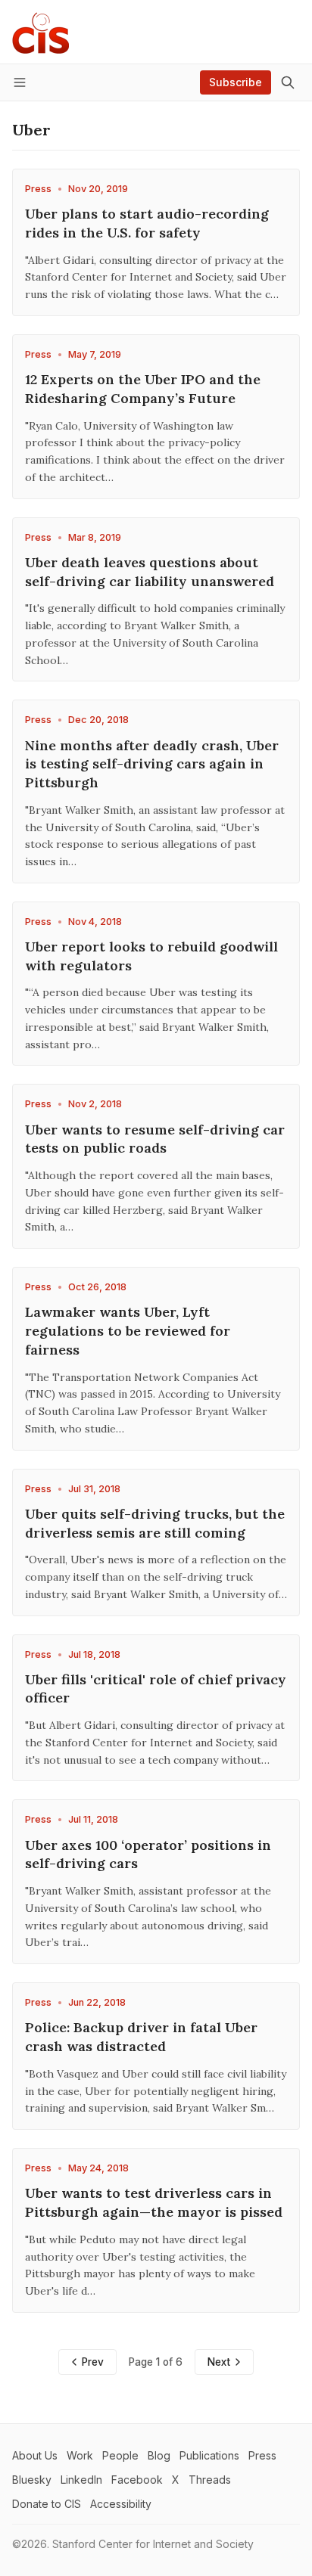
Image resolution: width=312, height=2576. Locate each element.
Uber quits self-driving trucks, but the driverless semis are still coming (155, 1523)
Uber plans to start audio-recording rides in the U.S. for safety (147, 223)
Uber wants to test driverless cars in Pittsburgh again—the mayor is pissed (154, 2202)
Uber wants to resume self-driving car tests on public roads (155, 1139)
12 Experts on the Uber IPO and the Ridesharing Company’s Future (143, 389)
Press (38, 189)
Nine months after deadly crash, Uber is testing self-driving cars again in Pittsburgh (152, 764)
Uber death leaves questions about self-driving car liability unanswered (150, 572)
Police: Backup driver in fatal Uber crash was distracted (141, 2037)
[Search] (288, 82)
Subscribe (236, 82)
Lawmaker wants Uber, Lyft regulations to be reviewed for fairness (128, 1331)
